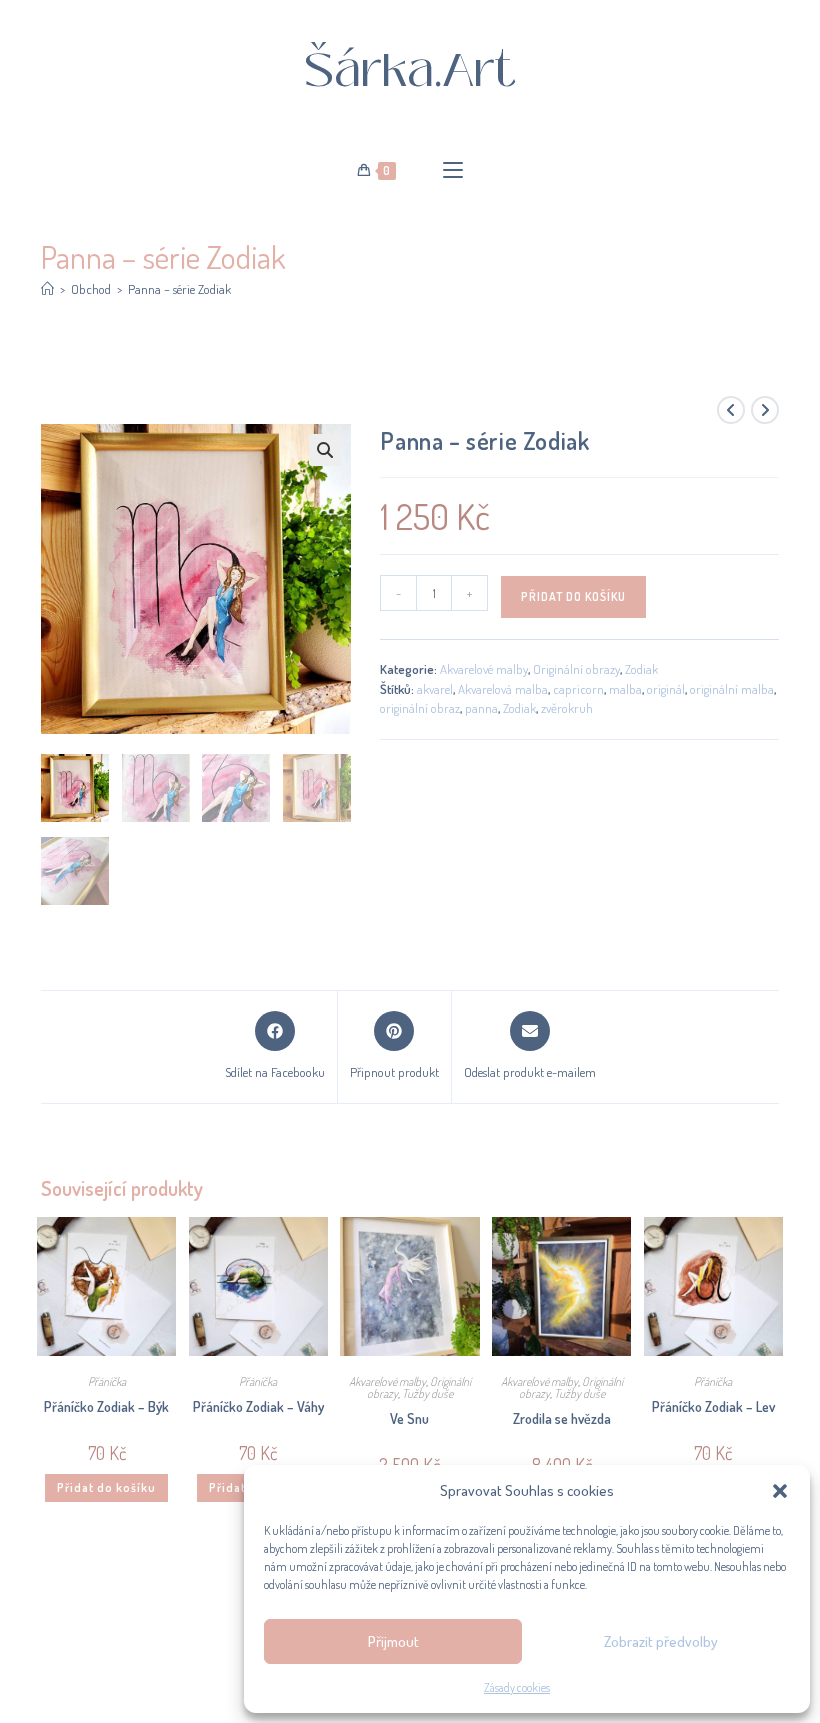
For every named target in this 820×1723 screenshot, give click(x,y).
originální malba (732, 689)
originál (666, 689)
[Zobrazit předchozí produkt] (731, 410)
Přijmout (393, 1641)
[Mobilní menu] (453, 171)
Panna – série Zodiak (179, 289)
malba (625, 689)
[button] (780, 1491)
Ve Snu (409, 1418)
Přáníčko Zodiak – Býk (106, 1406)
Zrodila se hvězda (562, 1418)
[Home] (47, 289)
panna (481, 708)
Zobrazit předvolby (661, 1641)
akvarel (435, 689)
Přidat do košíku (573, 596)
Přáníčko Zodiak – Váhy (258, 1406)
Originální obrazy (576, 669)
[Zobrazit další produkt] (765, 410)
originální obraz (420, 708)
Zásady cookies (517, 1687)
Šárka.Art (410, 70)
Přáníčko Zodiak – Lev (713, 1406)
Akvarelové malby (484, 669)
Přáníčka (107, 1381)
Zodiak (641, 669)
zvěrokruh (567, 708)
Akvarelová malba (503, 689)
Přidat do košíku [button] (106, 1487)
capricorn (578, 689)
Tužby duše (427, 1393)
